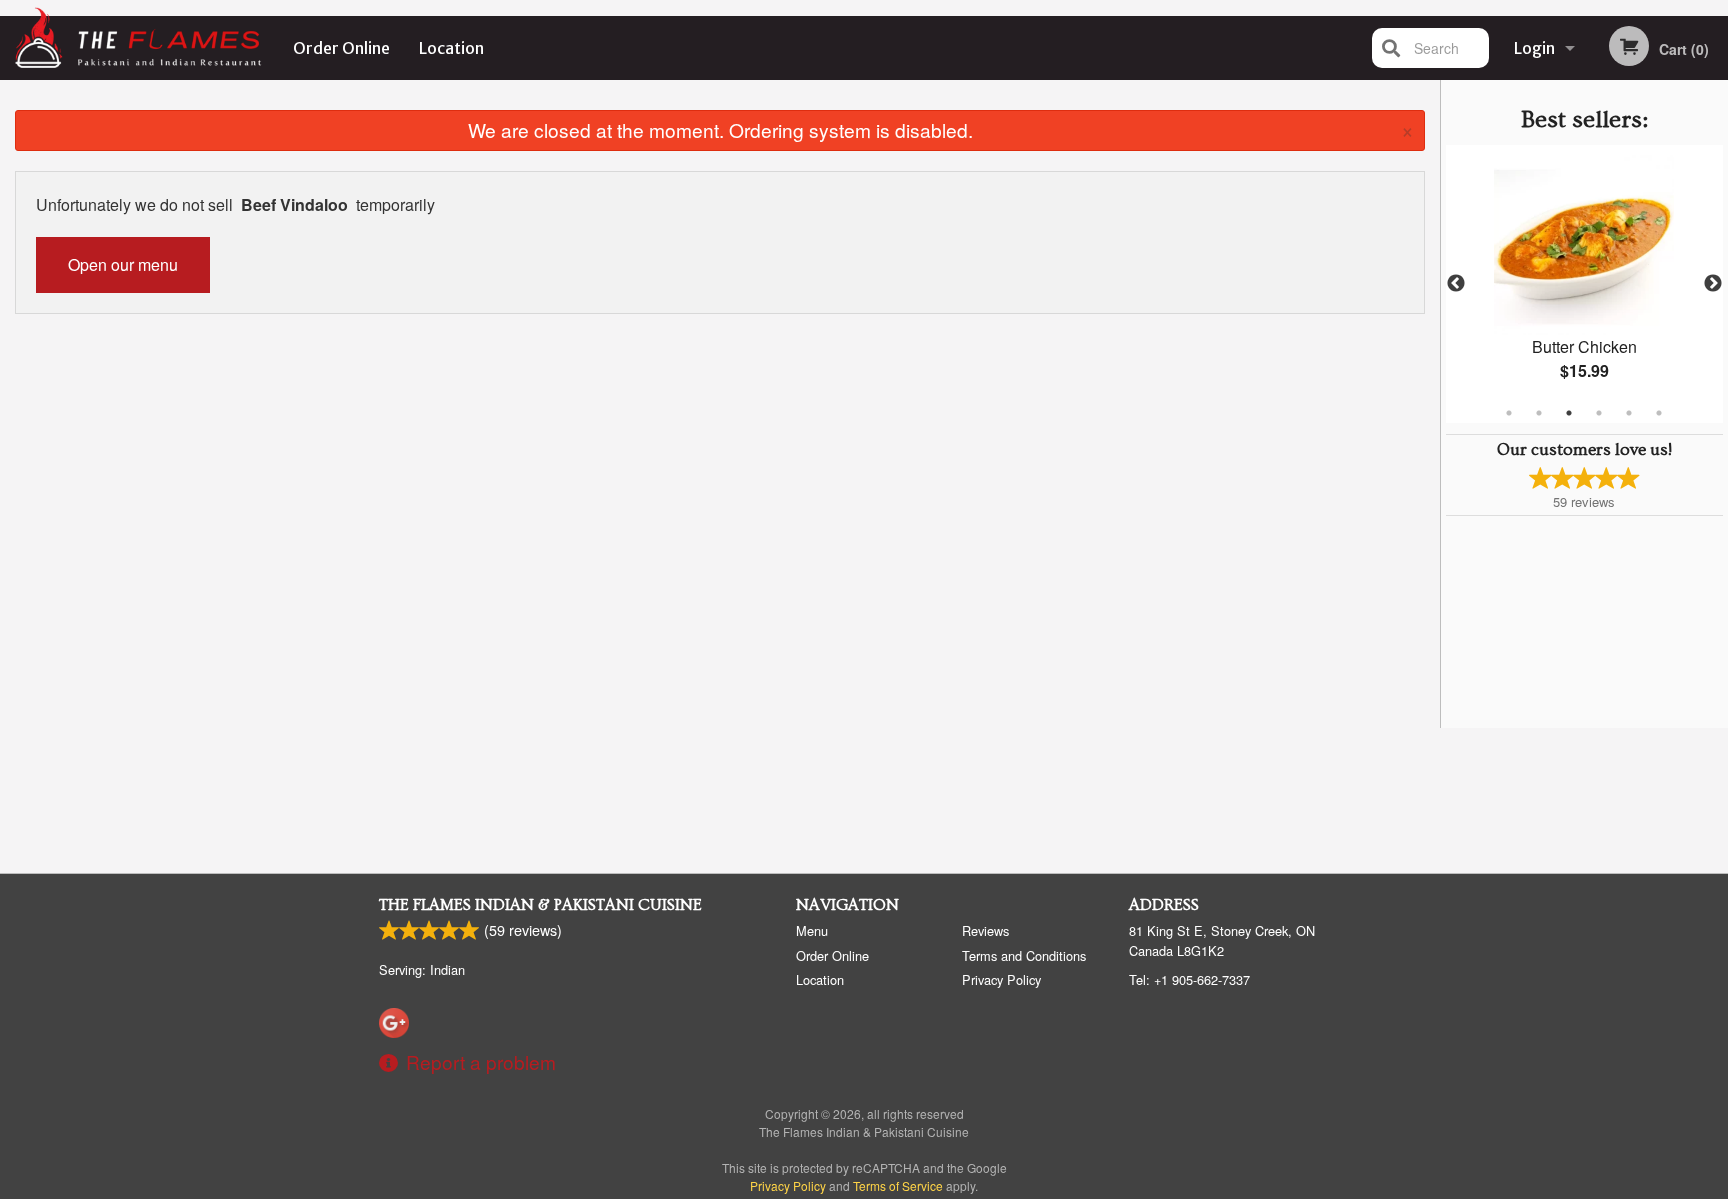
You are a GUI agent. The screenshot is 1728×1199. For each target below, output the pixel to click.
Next (1713, 284)
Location (451, 48)
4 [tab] (1599, 413)
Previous (1456, 284)
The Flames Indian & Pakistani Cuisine (540, 905)
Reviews (985, 930)
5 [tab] (1629, 413)
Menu (812, 930)
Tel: (1189, 979)
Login (1534, 48)
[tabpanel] (1584, 284)
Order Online (341, 48)
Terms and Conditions (1024, 955)
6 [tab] (1659, 413)
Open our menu (123, 264)
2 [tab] (1539, 413)
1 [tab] (1509, 413)
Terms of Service (898, 1185)
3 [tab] (1569, 413)
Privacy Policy (1001, 979)
